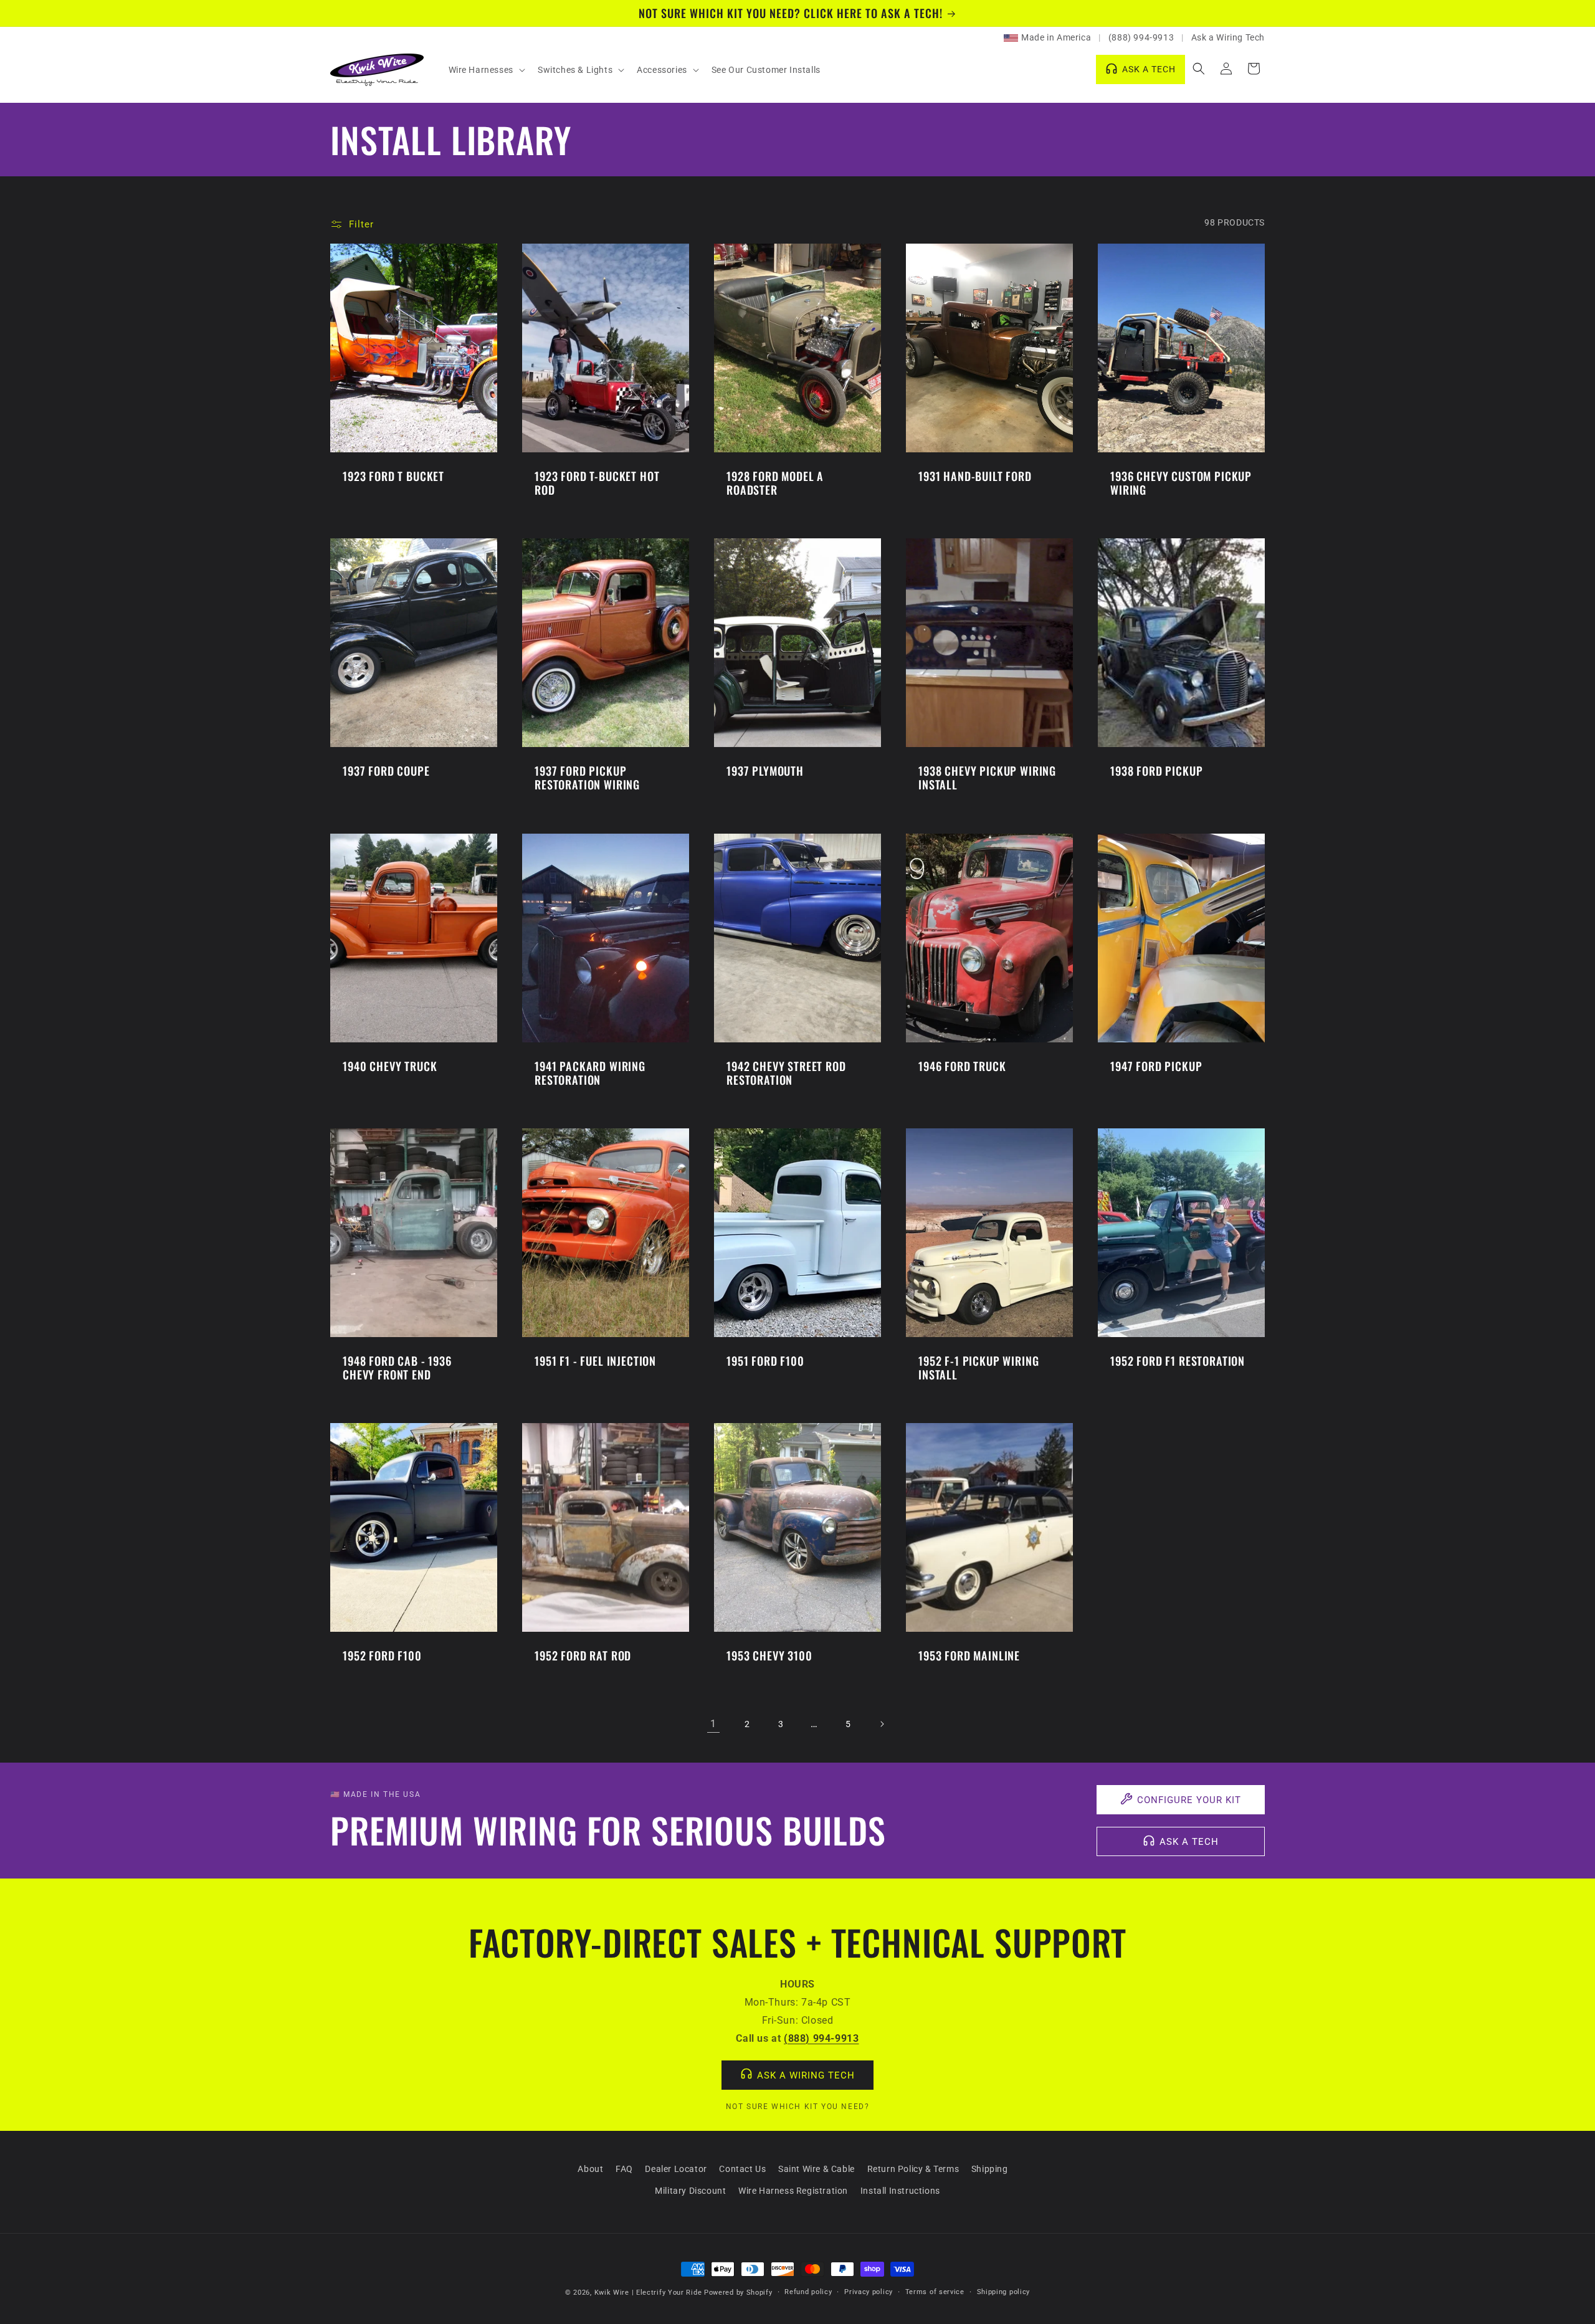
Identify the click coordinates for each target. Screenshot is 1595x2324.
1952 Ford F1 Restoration (1178, 1361)
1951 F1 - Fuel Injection (595, 1361)
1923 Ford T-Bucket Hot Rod (597, 483)
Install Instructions (900, 2191)
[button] (486, 70)
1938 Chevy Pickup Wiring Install (987, 778)
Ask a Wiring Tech (1228, 37)
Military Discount (690, 2191)
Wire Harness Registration (793, 2191)
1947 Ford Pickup (1156, 1066)
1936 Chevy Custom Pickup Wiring (1181, 483)
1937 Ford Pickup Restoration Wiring (587, 778)
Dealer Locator (676, 2169)
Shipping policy (1004, 2292)
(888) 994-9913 (1141, 37)
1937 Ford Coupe (386, 771)
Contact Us (742, 2169)
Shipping (990, 2169)
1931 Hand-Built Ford (975, 476)
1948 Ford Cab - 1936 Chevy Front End (397, 1368)
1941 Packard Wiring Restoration (590, 1073)
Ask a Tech (1189, 1842)
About (590, 2169)
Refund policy (808, 2292)
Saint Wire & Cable (817, 2169)
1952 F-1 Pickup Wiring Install (978, 1368)
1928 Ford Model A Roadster (775, 483)
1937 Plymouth (765, 771)
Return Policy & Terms (913, 2169)
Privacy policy (869, 2292)
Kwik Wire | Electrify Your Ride (648, 2293)
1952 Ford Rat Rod (583, 1655)
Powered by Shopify (738, 2293)
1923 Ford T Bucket (393, 476)
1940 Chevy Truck (390, 1066)
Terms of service (935, 2292)
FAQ (624, 2169)
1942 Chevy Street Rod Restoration (786, 1073)
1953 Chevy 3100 (769, 1655)
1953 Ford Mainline (969, 1655)
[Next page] (882, 1724)
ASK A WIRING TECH (806, 2075)
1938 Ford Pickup (1156, 771)
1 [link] (713, 1724)
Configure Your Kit (1189, 1800)
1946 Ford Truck (962, 1066)
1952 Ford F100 (382, 1655)
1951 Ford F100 (765, 1361)
